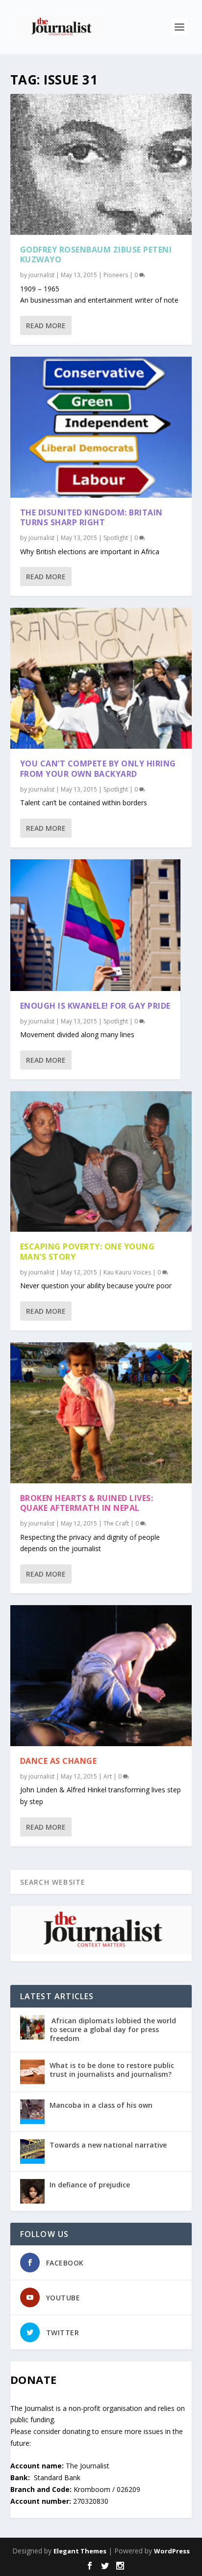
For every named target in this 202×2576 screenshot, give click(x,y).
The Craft (116, 1523)
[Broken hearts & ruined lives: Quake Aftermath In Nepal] (101, 1413)
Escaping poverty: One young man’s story (88, 1252)
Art (108, 1776)
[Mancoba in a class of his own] (32, 2112)
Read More (46, 326)
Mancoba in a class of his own (101, 2105)
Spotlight (116, 538)
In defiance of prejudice (90, 2185)
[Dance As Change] (101, 1676)
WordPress (172, 2551)
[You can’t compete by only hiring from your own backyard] (101, 678)
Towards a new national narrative (108, 2145)
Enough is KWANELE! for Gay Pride (95, 1006)
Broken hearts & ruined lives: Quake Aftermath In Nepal (87, 1503)
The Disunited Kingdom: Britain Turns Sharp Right (91, 518)
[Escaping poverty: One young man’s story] (101, 1162)
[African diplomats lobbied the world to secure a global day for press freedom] (32, 2027)
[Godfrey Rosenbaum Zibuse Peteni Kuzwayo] (101, 164)
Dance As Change (59, 1761)
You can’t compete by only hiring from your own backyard (98, 769)
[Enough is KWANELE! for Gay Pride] (95, 925)
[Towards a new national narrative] (32, 2151)
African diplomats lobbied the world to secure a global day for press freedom (113, 2029)
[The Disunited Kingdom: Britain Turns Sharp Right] (101, 427)
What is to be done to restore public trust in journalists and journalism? (112, 2070)
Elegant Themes (80, 2551)
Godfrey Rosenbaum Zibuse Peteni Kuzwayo (96, 255)
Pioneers (116, 275)
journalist (41, 275)
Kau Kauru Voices (127, 1272)
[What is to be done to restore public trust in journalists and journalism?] (32, 2072)
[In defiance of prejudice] (32, 2191)
